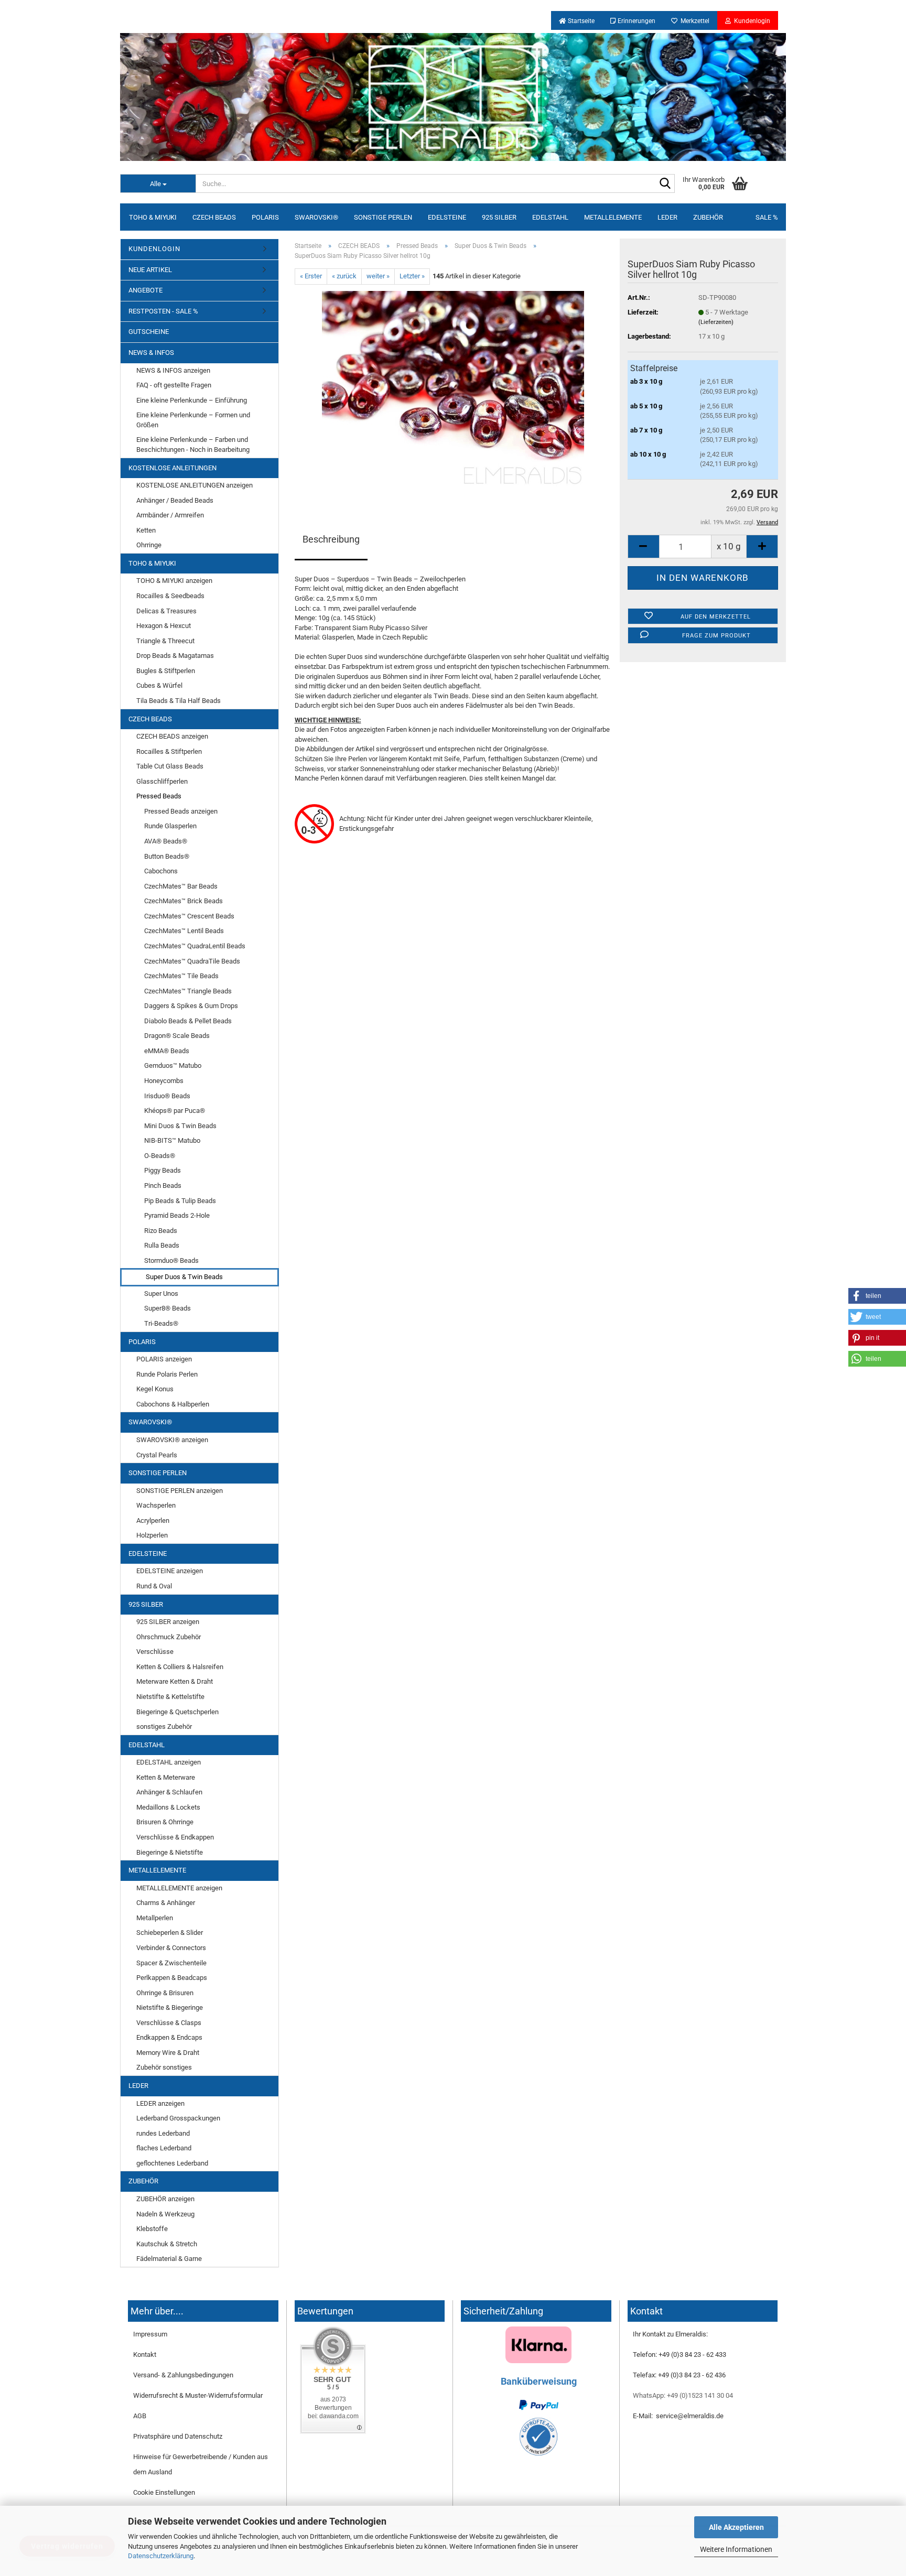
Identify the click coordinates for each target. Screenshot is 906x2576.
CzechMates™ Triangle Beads (188, 991)
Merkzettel (693, 21)
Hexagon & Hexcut (164, 626)
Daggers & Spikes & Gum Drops (191, 1006)
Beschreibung (331, 539)
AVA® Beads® (166, 841)
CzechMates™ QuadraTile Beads (192, 961)
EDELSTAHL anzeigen (169, 1762)
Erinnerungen (636, 21)
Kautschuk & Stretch (167, 2244)
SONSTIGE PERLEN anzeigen (180, 1491)
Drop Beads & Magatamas (175, 656)
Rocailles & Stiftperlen (169, 751)
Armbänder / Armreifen (170, 515)
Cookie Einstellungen (164, 2492)
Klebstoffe (152, 2229)
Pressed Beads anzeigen (181, 811)
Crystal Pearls (157, 1455)
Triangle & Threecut (165, 641)
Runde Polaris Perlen (167, 1374)
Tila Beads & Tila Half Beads (179, 701)
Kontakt (145, 2355)
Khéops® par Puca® (175, 1111)
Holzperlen (152, 1535)
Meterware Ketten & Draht (175, 1681)
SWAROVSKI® (316, 217)
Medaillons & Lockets (168, 1807)
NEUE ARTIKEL (150, 270)
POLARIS (265, 217)
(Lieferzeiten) (716, 322)
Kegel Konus (155, 1389)
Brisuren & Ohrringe (165, 1822)
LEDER (667, 217)
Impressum (150, 2334)
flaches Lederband (164, 2148)
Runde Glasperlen (170, 826)
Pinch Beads (163, 1186)
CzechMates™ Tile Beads (181, 976)
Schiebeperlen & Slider (170, 1933)
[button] (877, 1296)
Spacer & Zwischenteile (171, 1963)
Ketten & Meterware (166, 1777)
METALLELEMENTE (613, 217)
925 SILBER (499, 217)
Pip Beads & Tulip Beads (180, 1201)
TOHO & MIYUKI (153, 217)
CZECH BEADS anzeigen (172, 736)
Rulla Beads (162, 1245)
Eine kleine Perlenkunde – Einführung (192, 400)
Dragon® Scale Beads (177, 1036)
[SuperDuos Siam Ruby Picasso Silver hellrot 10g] (453, 389)
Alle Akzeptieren (736, 2527)
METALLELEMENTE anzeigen (179, 1888)
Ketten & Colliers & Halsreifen (180, 1667)
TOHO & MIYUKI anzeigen (174, 581)
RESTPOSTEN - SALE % (163, 311)
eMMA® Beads (167, 1051)
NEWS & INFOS (151, 353)
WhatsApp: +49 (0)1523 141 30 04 (683, 2395)
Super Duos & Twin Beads (184, 1277)
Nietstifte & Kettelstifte (170, 1697)
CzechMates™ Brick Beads (184, 901)
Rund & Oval (154, 1586)
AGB (140, 2416)
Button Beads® (167, 856)
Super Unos (161, 1294)
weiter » (378, 276)
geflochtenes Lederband (172, 2163)
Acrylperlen (153, 1520)
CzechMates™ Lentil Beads (184, 931)
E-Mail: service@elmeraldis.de (678, 2416)
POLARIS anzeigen (164, 1359)
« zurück (344, 276)
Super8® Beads (168, 1308)
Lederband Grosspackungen (178, 2118)
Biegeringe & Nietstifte (170, 1852)
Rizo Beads (161, 1231)
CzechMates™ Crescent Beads (189, 916)
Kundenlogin (751, 21)
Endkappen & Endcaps (169, 2037)
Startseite (580, 21)
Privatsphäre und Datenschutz (178, 2436)
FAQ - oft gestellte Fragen (174, 385)
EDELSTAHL (550, 217)
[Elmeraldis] (453, 97)
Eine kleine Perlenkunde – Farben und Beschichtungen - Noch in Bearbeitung (193, 445)
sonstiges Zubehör (164, 1727)
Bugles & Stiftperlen (166, 671)
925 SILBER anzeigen (168, 1622)
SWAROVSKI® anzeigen (172, 1440)
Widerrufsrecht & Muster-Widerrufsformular (198, 2395)
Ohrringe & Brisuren (165, 1993)
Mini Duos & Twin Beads (180, 1126)
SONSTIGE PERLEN (383, 217)
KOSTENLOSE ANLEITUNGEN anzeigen (195, 485)
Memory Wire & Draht (168, 2053)
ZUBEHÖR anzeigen (165, 2199)
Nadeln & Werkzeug (165, 2214)
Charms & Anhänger (166, 1903)
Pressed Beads (159, 796)
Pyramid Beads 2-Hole (177, 1215)
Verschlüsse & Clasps (169, 2023)
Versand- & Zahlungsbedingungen (183, 2375)
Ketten (146, 530)
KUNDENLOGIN (154, 249)
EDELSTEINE (447, 217)
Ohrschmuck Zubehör (169, 1637)
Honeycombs (164, 1081)
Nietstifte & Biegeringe (170, 2007)
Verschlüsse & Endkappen (175, 1837)
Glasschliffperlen (162, 781)
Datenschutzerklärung (161, 2556)
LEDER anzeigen (160, 2103)
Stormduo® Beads (171, 1260)
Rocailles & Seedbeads (170, 596)
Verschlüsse (155, 1652)
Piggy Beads (163, 1170)
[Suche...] (665, 184)
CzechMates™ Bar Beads (181, 886)
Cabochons (161, 871)
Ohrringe (149, 545)
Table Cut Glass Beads (170, 766)
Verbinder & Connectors (171, 1948)
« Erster (311, 276)
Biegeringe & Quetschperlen (177, 1712)
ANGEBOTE (145, 290)
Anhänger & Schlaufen (169, 1792)
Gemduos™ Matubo (173, 1065)
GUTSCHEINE (149, 332)
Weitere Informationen (736, 2549)
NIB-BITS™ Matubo (172, 1140)
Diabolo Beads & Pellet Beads (188, 1021)
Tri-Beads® (161, 1323)
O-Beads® (160, 1156)
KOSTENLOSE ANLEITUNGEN (172, 468)
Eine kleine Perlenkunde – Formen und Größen (193, 420)
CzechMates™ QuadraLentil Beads (195, 946)
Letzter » (412, 276)
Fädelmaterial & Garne (169, 2259)
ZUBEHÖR (708, 217)
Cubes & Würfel (159, 685)
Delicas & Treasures (166, 611)
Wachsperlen (156, 1505)
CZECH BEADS (214, 217)
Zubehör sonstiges (164, 2067)
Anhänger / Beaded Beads (175, 500)
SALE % (767, 217)
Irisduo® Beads (167, 1096)
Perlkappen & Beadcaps (172, 1978)
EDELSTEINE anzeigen (170, 1571)
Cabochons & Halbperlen (173, 1404)
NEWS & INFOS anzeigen (173, 370)
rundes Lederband (163, 2133)
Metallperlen (155, 1918)
